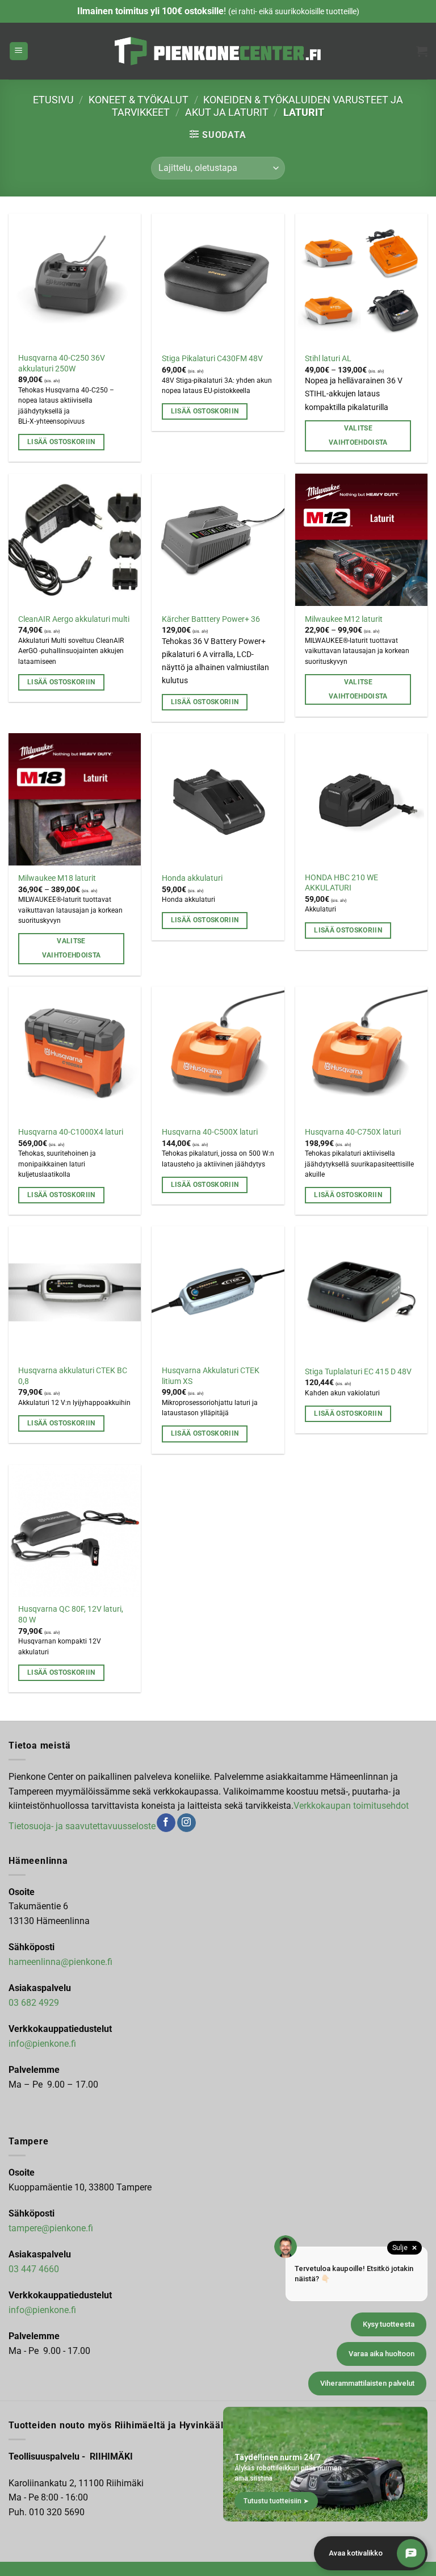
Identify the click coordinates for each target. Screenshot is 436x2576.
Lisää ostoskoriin (61, 442)
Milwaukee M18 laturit (57, 878)
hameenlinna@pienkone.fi (60, 1962)
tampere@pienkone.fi (51, 2228)
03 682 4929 (34, 2003)
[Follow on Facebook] (166, 1823)
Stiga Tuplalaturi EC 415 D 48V (358, 1372)
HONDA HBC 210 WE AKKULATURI (341, 883)
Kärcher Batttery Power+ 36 (211, 619)
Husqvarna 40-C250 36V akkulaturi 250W (62, 363)
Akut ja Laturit (227, 112)
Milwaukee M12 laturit (344, 619)
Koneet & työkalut (139, 100)
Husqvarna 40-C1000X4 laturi (71, 1132)
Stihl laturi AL (328, 359)
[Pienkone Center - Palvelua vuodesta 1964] (218, 51)
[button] (19, 51)
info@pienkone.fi (42, 2044)
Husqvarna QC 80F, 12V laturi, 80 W (71, 1615)
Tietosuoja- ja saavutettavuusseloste (82, 1826)
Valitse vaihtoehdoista (358, 435)
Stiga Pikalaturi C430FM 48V (212, 359)
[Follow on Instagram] (186, 1823)
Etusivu (53, 100)
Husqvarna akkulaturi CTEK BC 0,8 (73, 1376)
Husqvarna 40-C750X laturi (353, 1132)
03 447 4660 (34, 2269)
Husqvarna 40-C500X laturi (210, 1132)
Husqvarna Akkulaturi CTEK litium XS (211, 1376)
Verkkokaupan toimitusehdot (351, 1806)
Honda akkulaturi (192, 878)
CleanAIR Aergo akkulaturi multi (74, 619)
